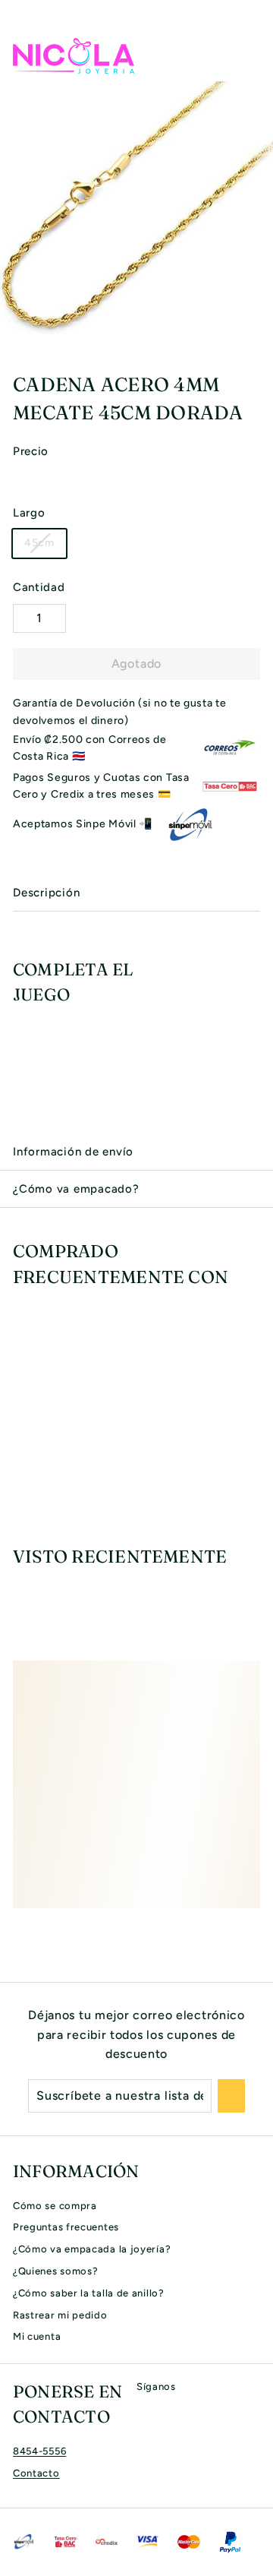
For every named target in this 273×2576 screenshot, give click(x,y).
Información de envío (73, 1152)
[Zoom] (259, 322)
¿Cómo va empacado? (76, 1189)
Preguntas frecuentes (66, 2227)
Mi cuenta (37, 2336)
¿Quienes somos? (56, 2271)
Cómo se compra (55, 2206)
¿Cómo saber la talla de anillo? (89, 2293)
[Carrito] (248, 55)
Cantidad (39, 587)
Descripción (46, 893)
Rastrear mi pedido (60, 2315)
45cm (39, 543)
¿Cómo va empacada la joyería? (92, 2249)
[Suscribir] (231, 2096)
